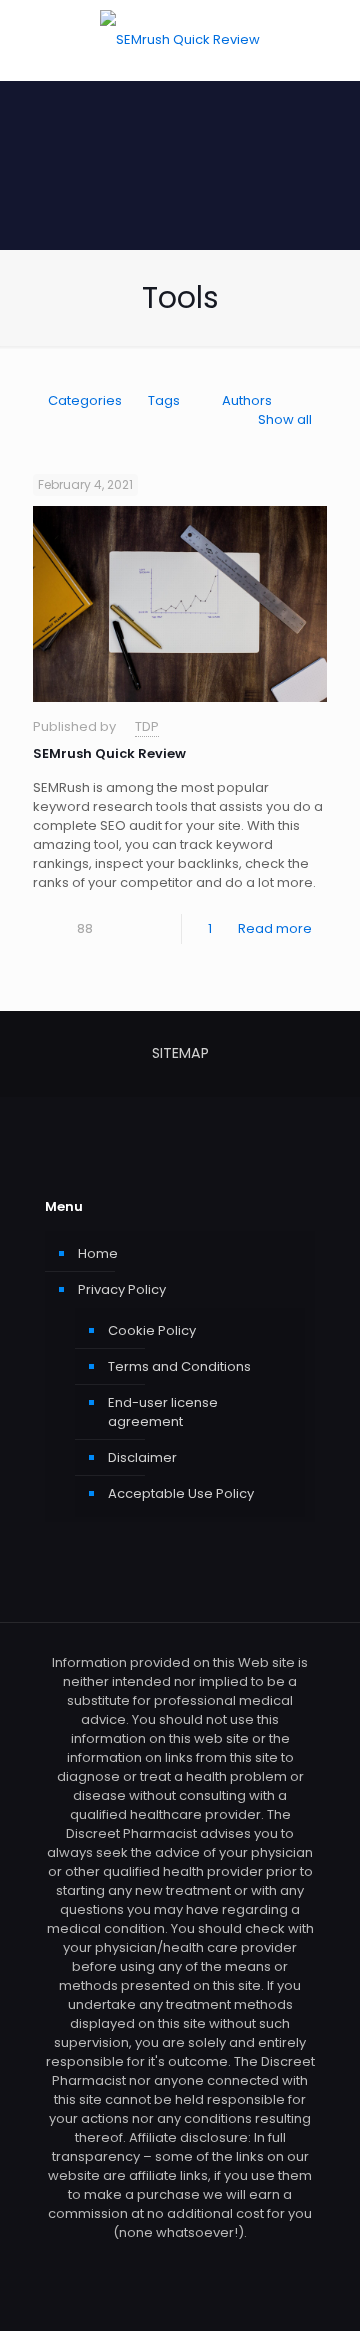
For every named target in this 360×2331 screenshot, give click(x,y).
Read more (275, 928)
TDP (147, 726)
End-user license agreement (163, 1412)
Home (98, 1253)
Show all (285, 419)
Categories (85, 400)
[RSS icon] (180, 2260)
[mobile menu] (333, 40)
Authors (247, 400)
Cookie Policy (152, 1330)
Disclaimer (142, 1457)
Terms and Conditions (179, 1366)
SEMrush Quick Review (109, 753)
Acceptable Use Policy (181, 1493)
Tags (164, 400)
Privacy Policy (122, 1289)
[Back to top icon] (319, 2290)
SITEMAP (180, 1053)
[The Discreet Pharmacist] (180, 40)
